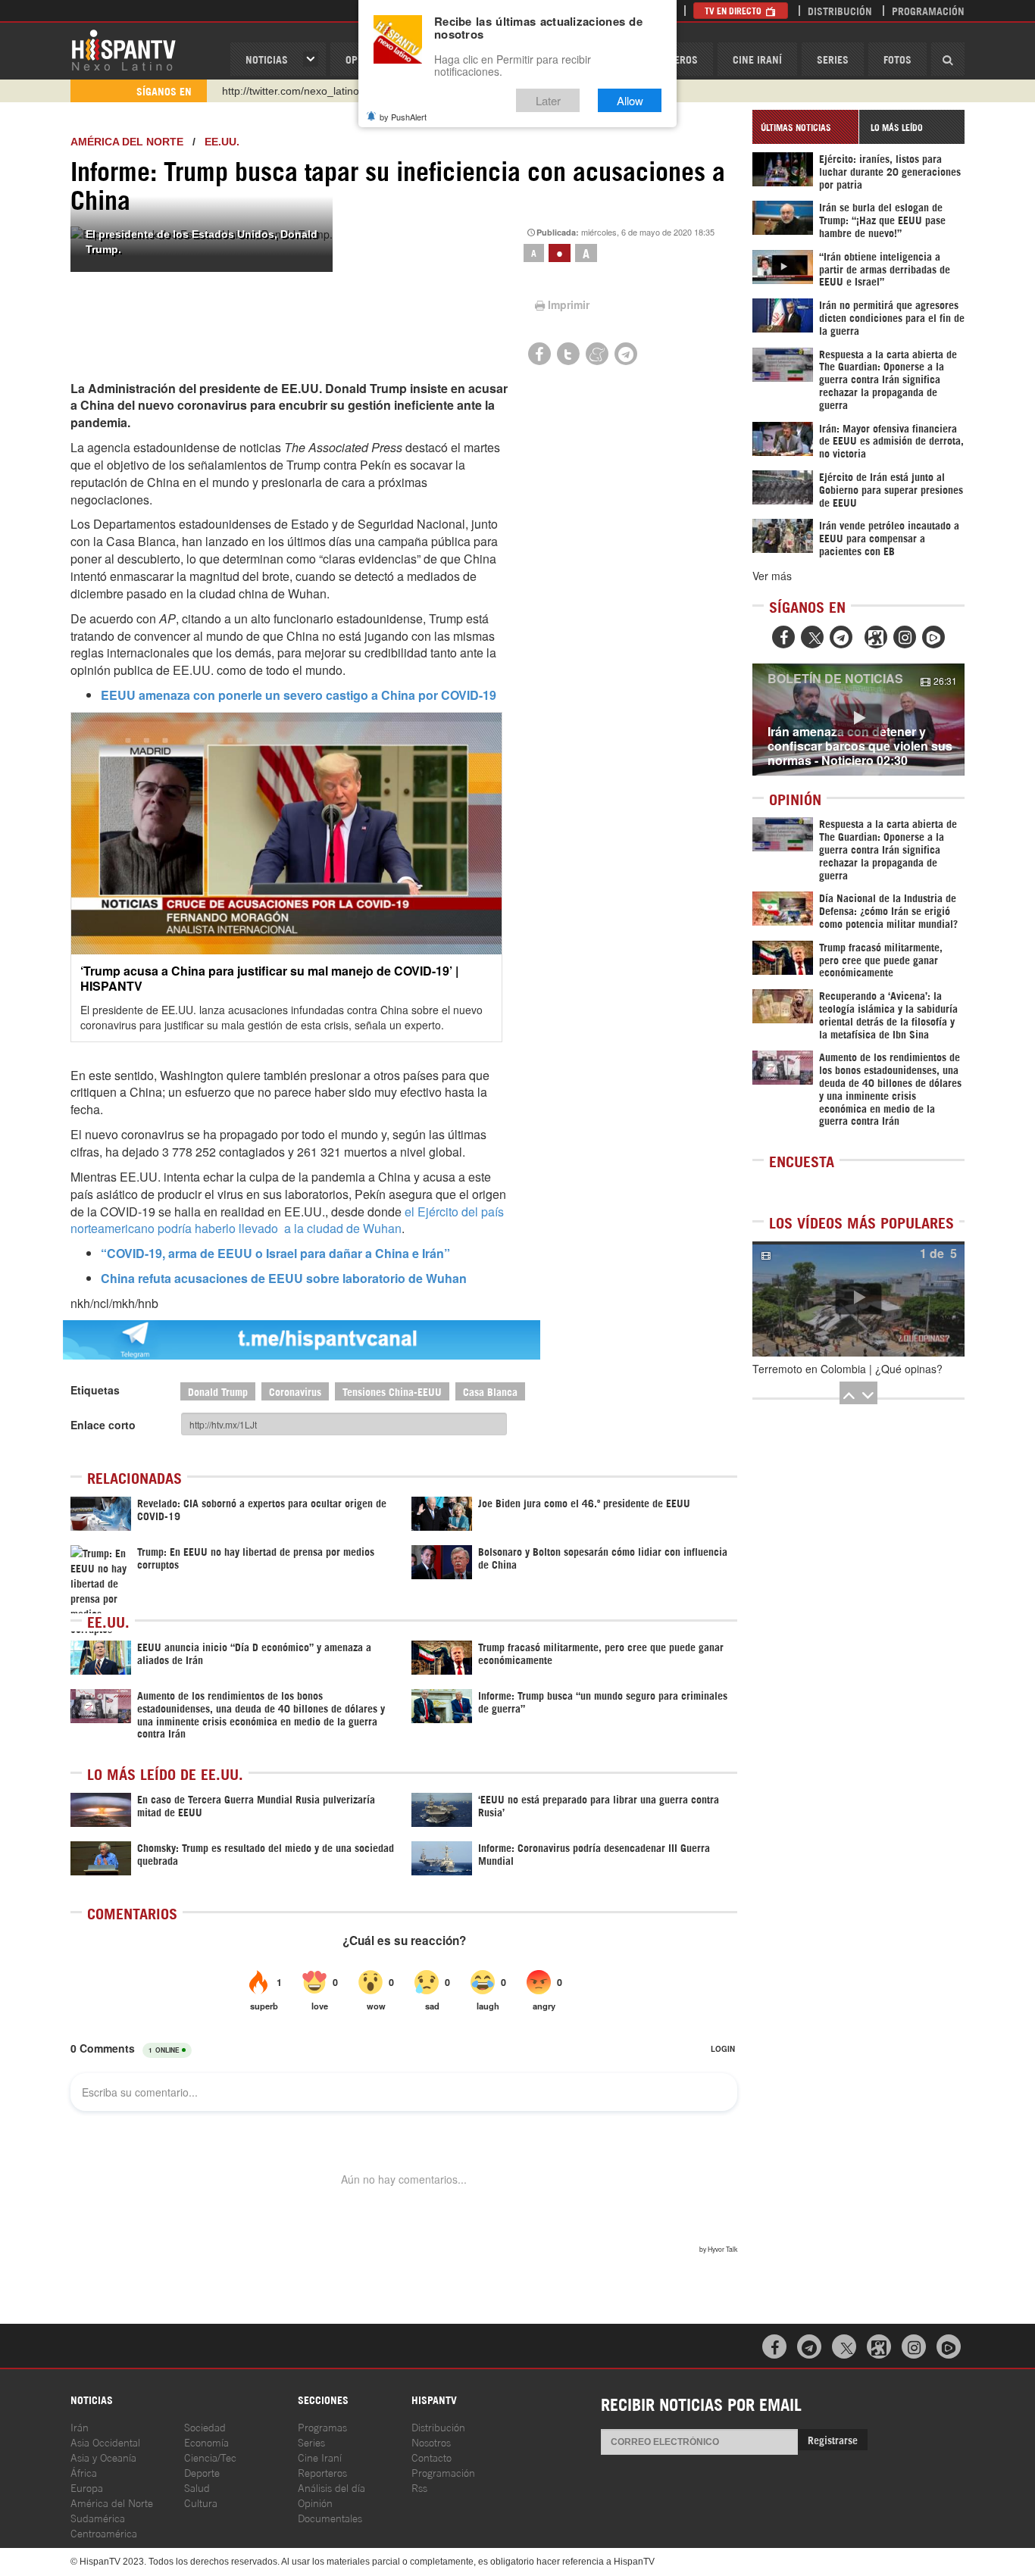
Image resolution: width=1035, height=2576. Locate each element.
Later (548, 100)
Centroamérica (104, 2532)
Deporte (202, 2472)
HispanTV (124, 49)
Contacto (432, 2457)
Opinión (315, 2502)
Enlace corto (103, 1425)
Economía (206, 2442)
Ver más (772, 576)
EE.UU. (222, 142)
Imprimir (569, 304)
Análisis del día (331, 2487)
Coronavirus (295, 1391)
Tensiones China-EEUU (392, 1391)
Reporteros (322, 2472)
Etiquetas (95, 1390)
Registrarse (833, 2439)
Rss (419, 2487)
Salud (197, 2487)
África (84, 2472)
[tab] (805, 127)
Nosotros (431, 2442)
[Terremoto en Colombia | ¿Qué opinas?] (858, 1299)
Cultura (201, 2502)
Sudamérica (98, 2517)
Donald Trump (218, 1391)
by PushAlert (403, 117)
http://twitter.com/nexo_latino (291, 91)
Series (833, 59)
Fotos (897, 59)
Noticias (267, 59)
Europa (87, 2487)
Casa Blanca (490, 1391)
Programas (322, 2426)
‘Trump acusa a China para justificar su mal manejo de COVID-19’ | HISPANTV (269, 978)
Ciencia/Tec (210, 2457)
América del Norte (127, 142)
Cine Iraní (757, 59)
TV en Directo (734, 10)
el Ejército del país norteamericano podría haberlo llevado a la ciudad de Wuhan (287, 1220)
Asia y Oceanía (103, 2457)
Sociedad (205, 2426)
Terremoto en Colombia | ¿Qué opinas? (847, 1369)
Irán (80, 2426)
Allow (630, 100)
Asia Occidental (105, 2442)
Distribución (840, 10)
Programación (928, 10)
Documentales (330, 2517)
